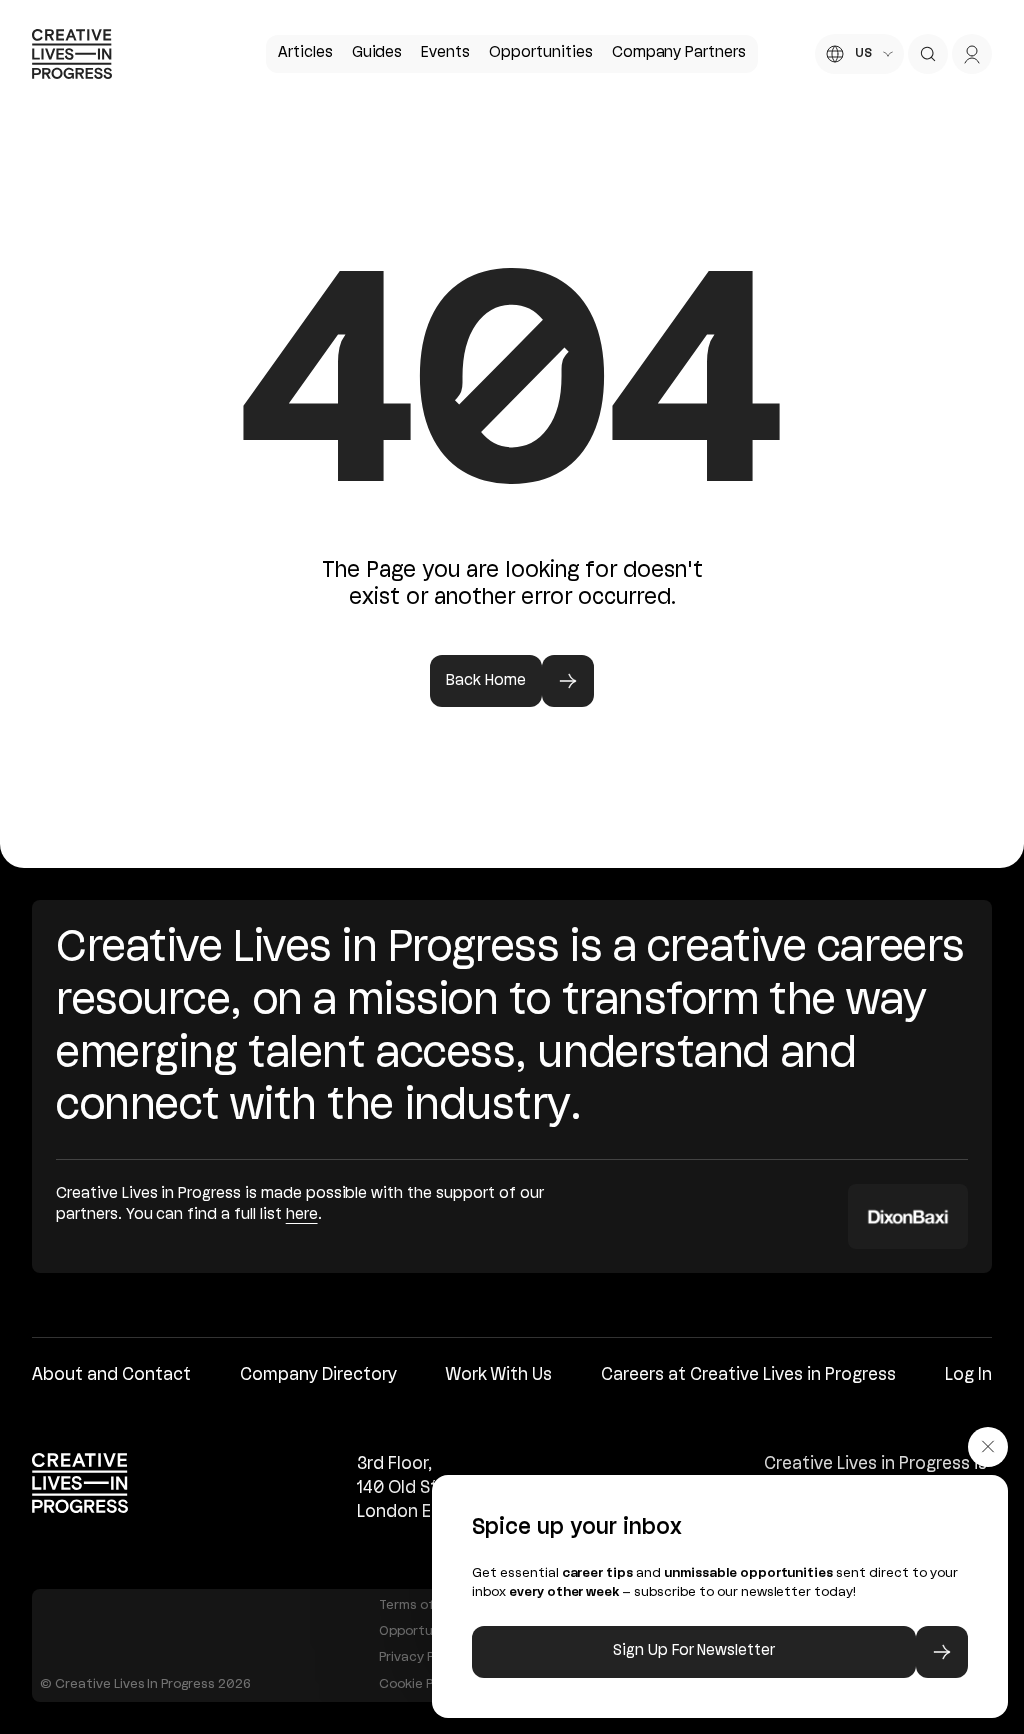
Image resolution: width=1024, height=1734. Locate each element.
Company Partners (679, 53)
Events (445, 53)
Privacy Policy (421, 1657)
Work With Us (499, 1375)
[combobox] (859, 54)
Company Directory (318, 1375)
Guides (377, 53)
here (302, 1215)
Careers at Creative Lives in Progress (748, 1375)
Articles (305, 53)
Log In (968, 1375)
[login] (972, 54)
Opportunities (541, 53)
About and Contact (111, 1375)
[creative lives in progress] (72, 54)
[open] (928, 54)
